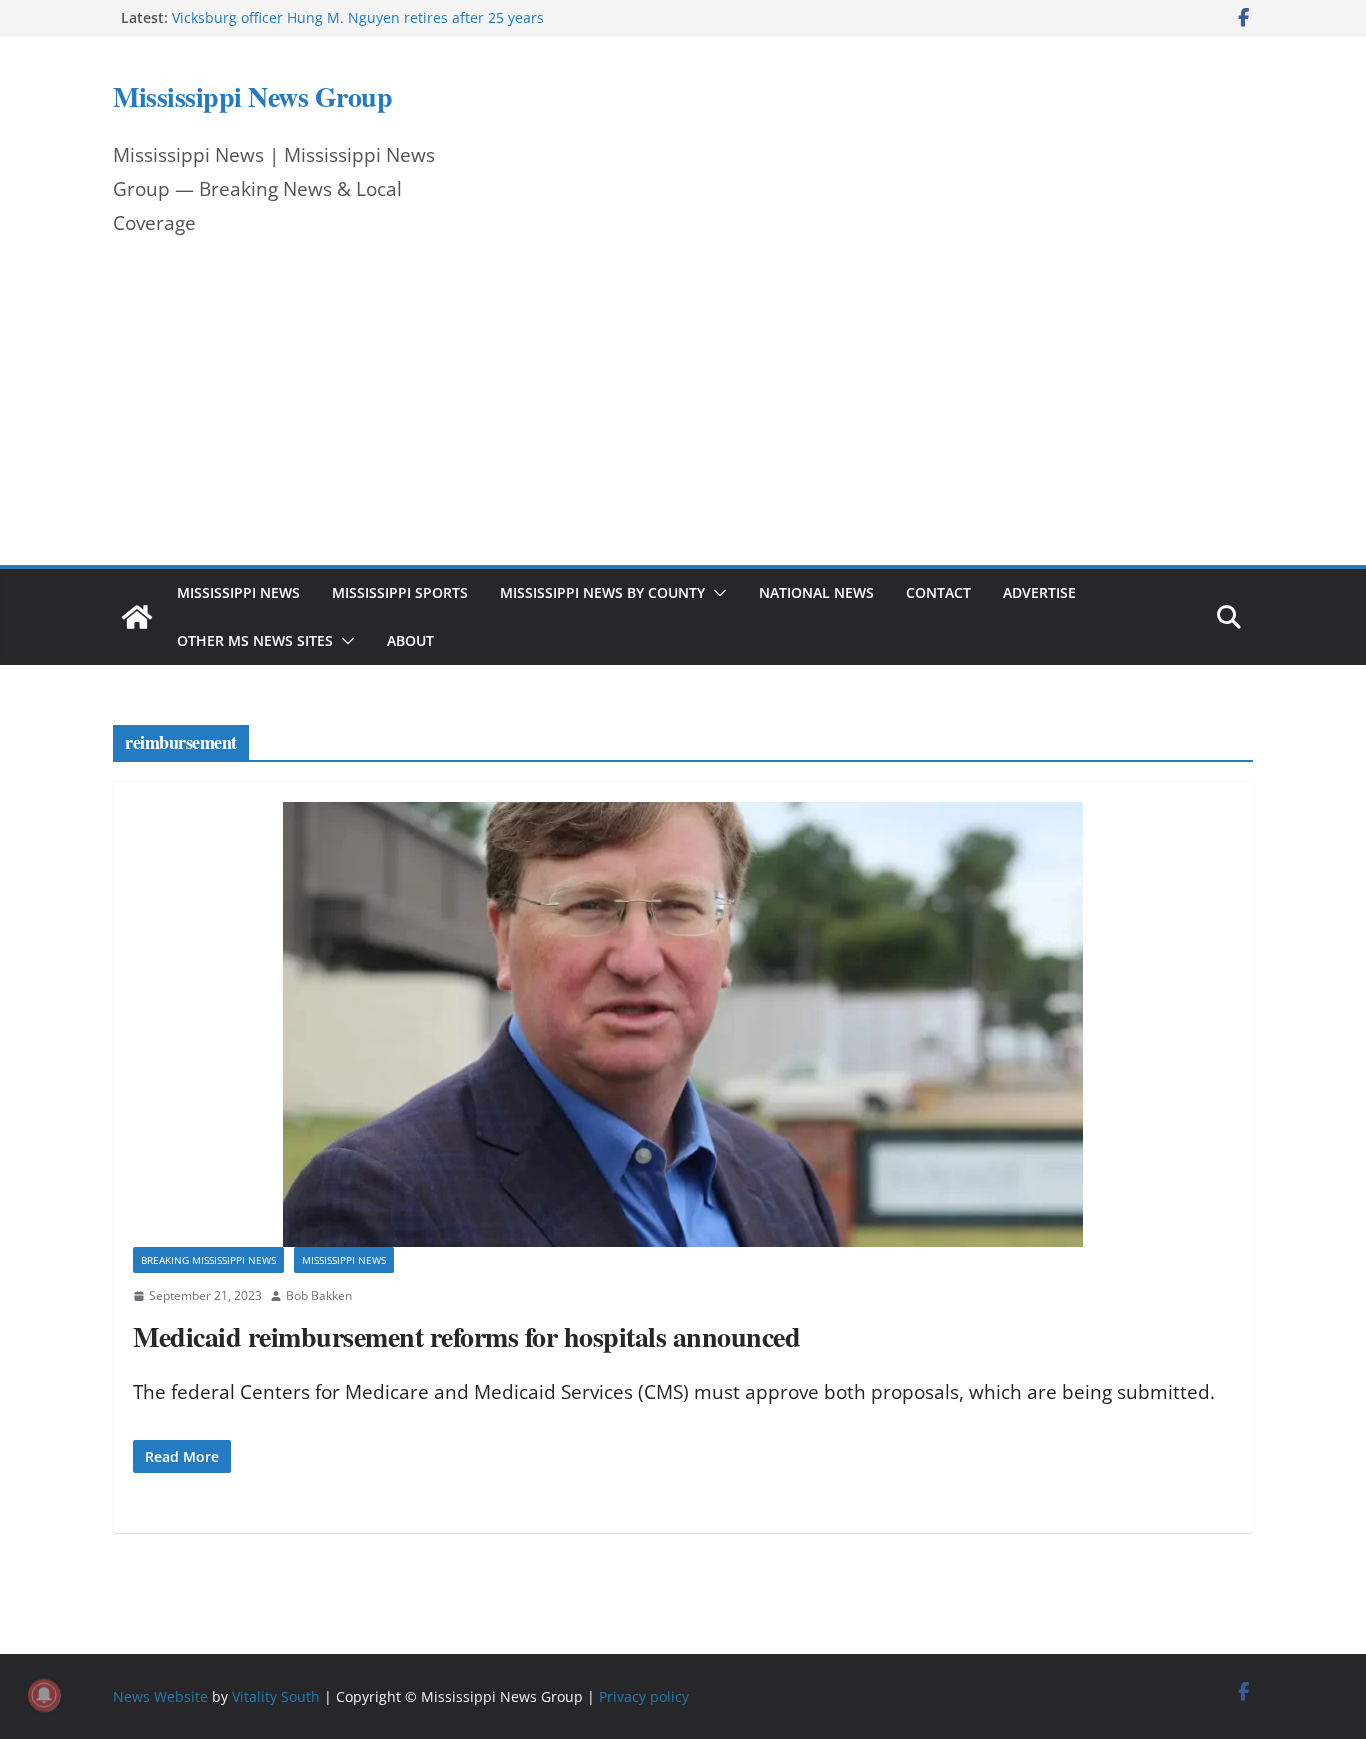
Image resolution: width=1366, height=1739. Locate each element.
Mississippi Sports (400, 592)
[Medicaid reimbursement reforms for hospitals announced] (683, 1024)
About (410, 640)
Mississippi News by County (602, 592)
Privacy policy (644, 1696)
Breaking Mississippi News (208, 1260)
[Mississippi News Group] (137, 617)
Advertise (1039, 592)
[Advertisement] (683, 415)
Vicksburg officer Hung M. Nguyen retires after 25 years (358, 17)
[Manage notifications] (44, 1695)
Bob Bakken (319, 1295)
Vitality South (276, 1696)
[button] (716, 593)
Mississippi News (238, 592)
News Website (160, 1696)
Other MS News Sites (255, 640)
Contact (938, 592)
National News (816, 592)
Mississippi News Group (252, 96)
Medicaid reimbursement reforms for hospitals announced (466, 1336)
